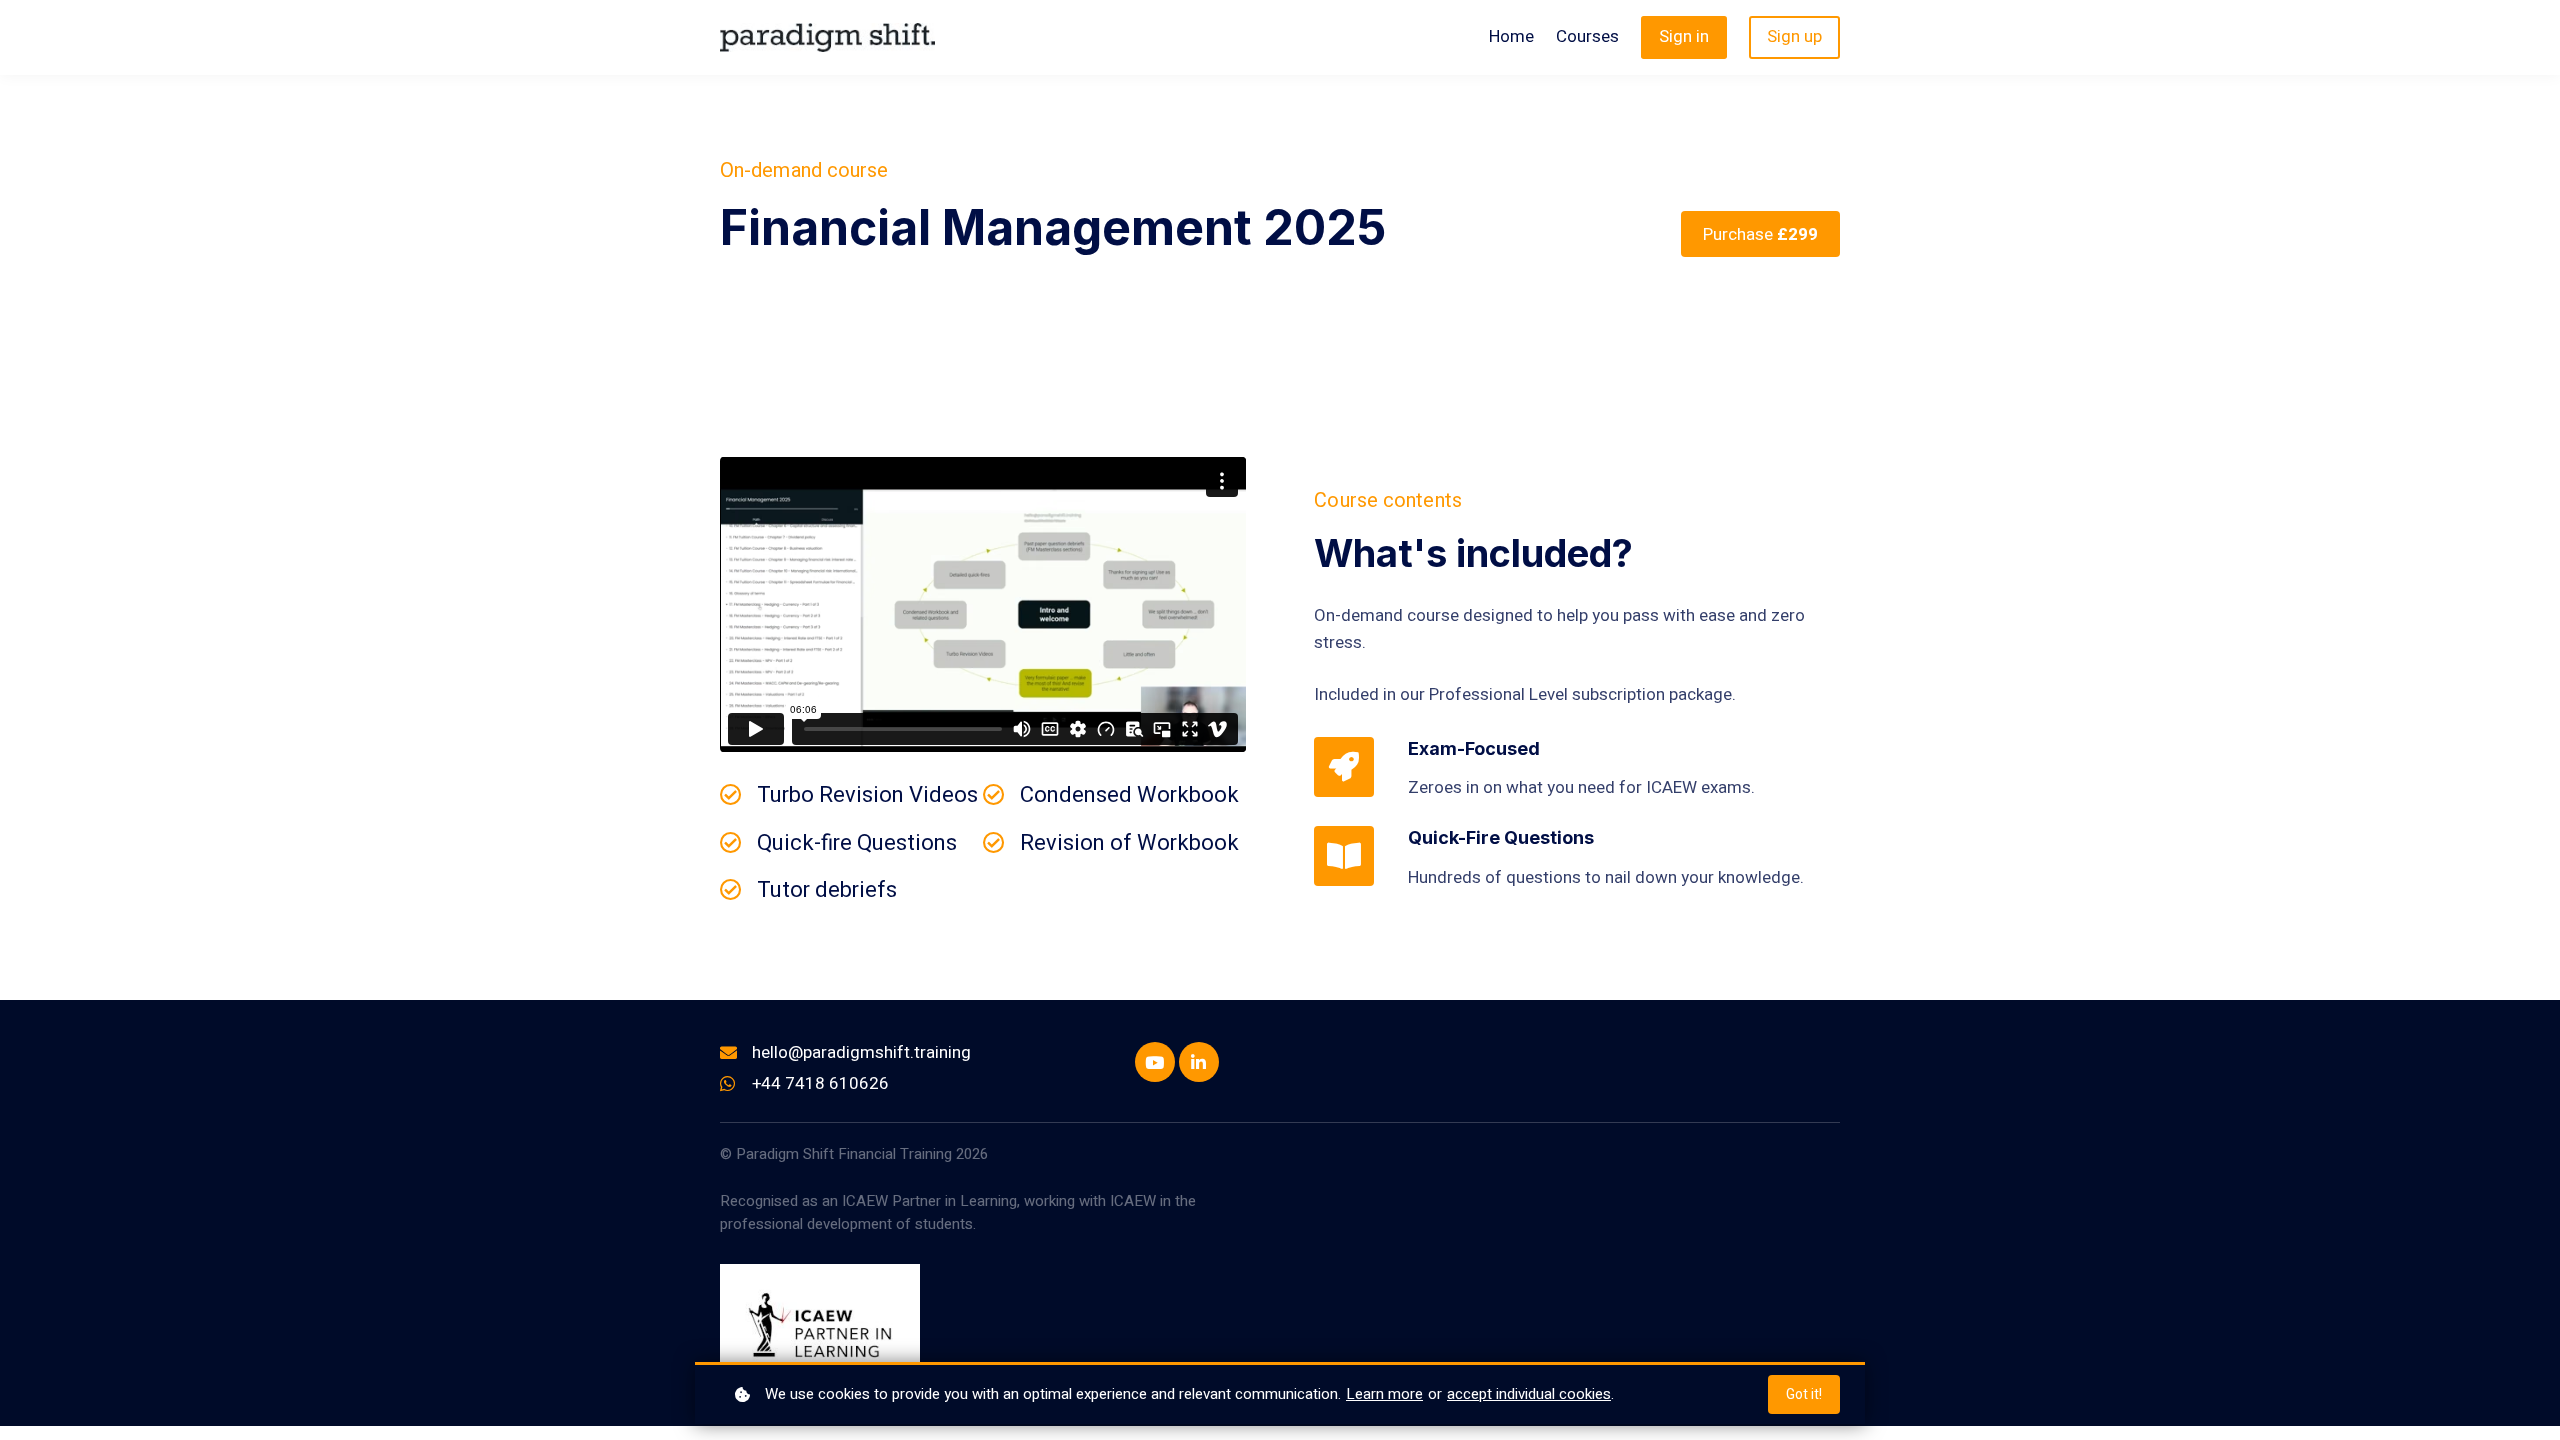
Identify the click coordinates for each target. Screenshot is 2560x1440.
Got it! (1804, 1394)
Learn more (1384, 1394)
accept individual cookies (1529, 1394)
